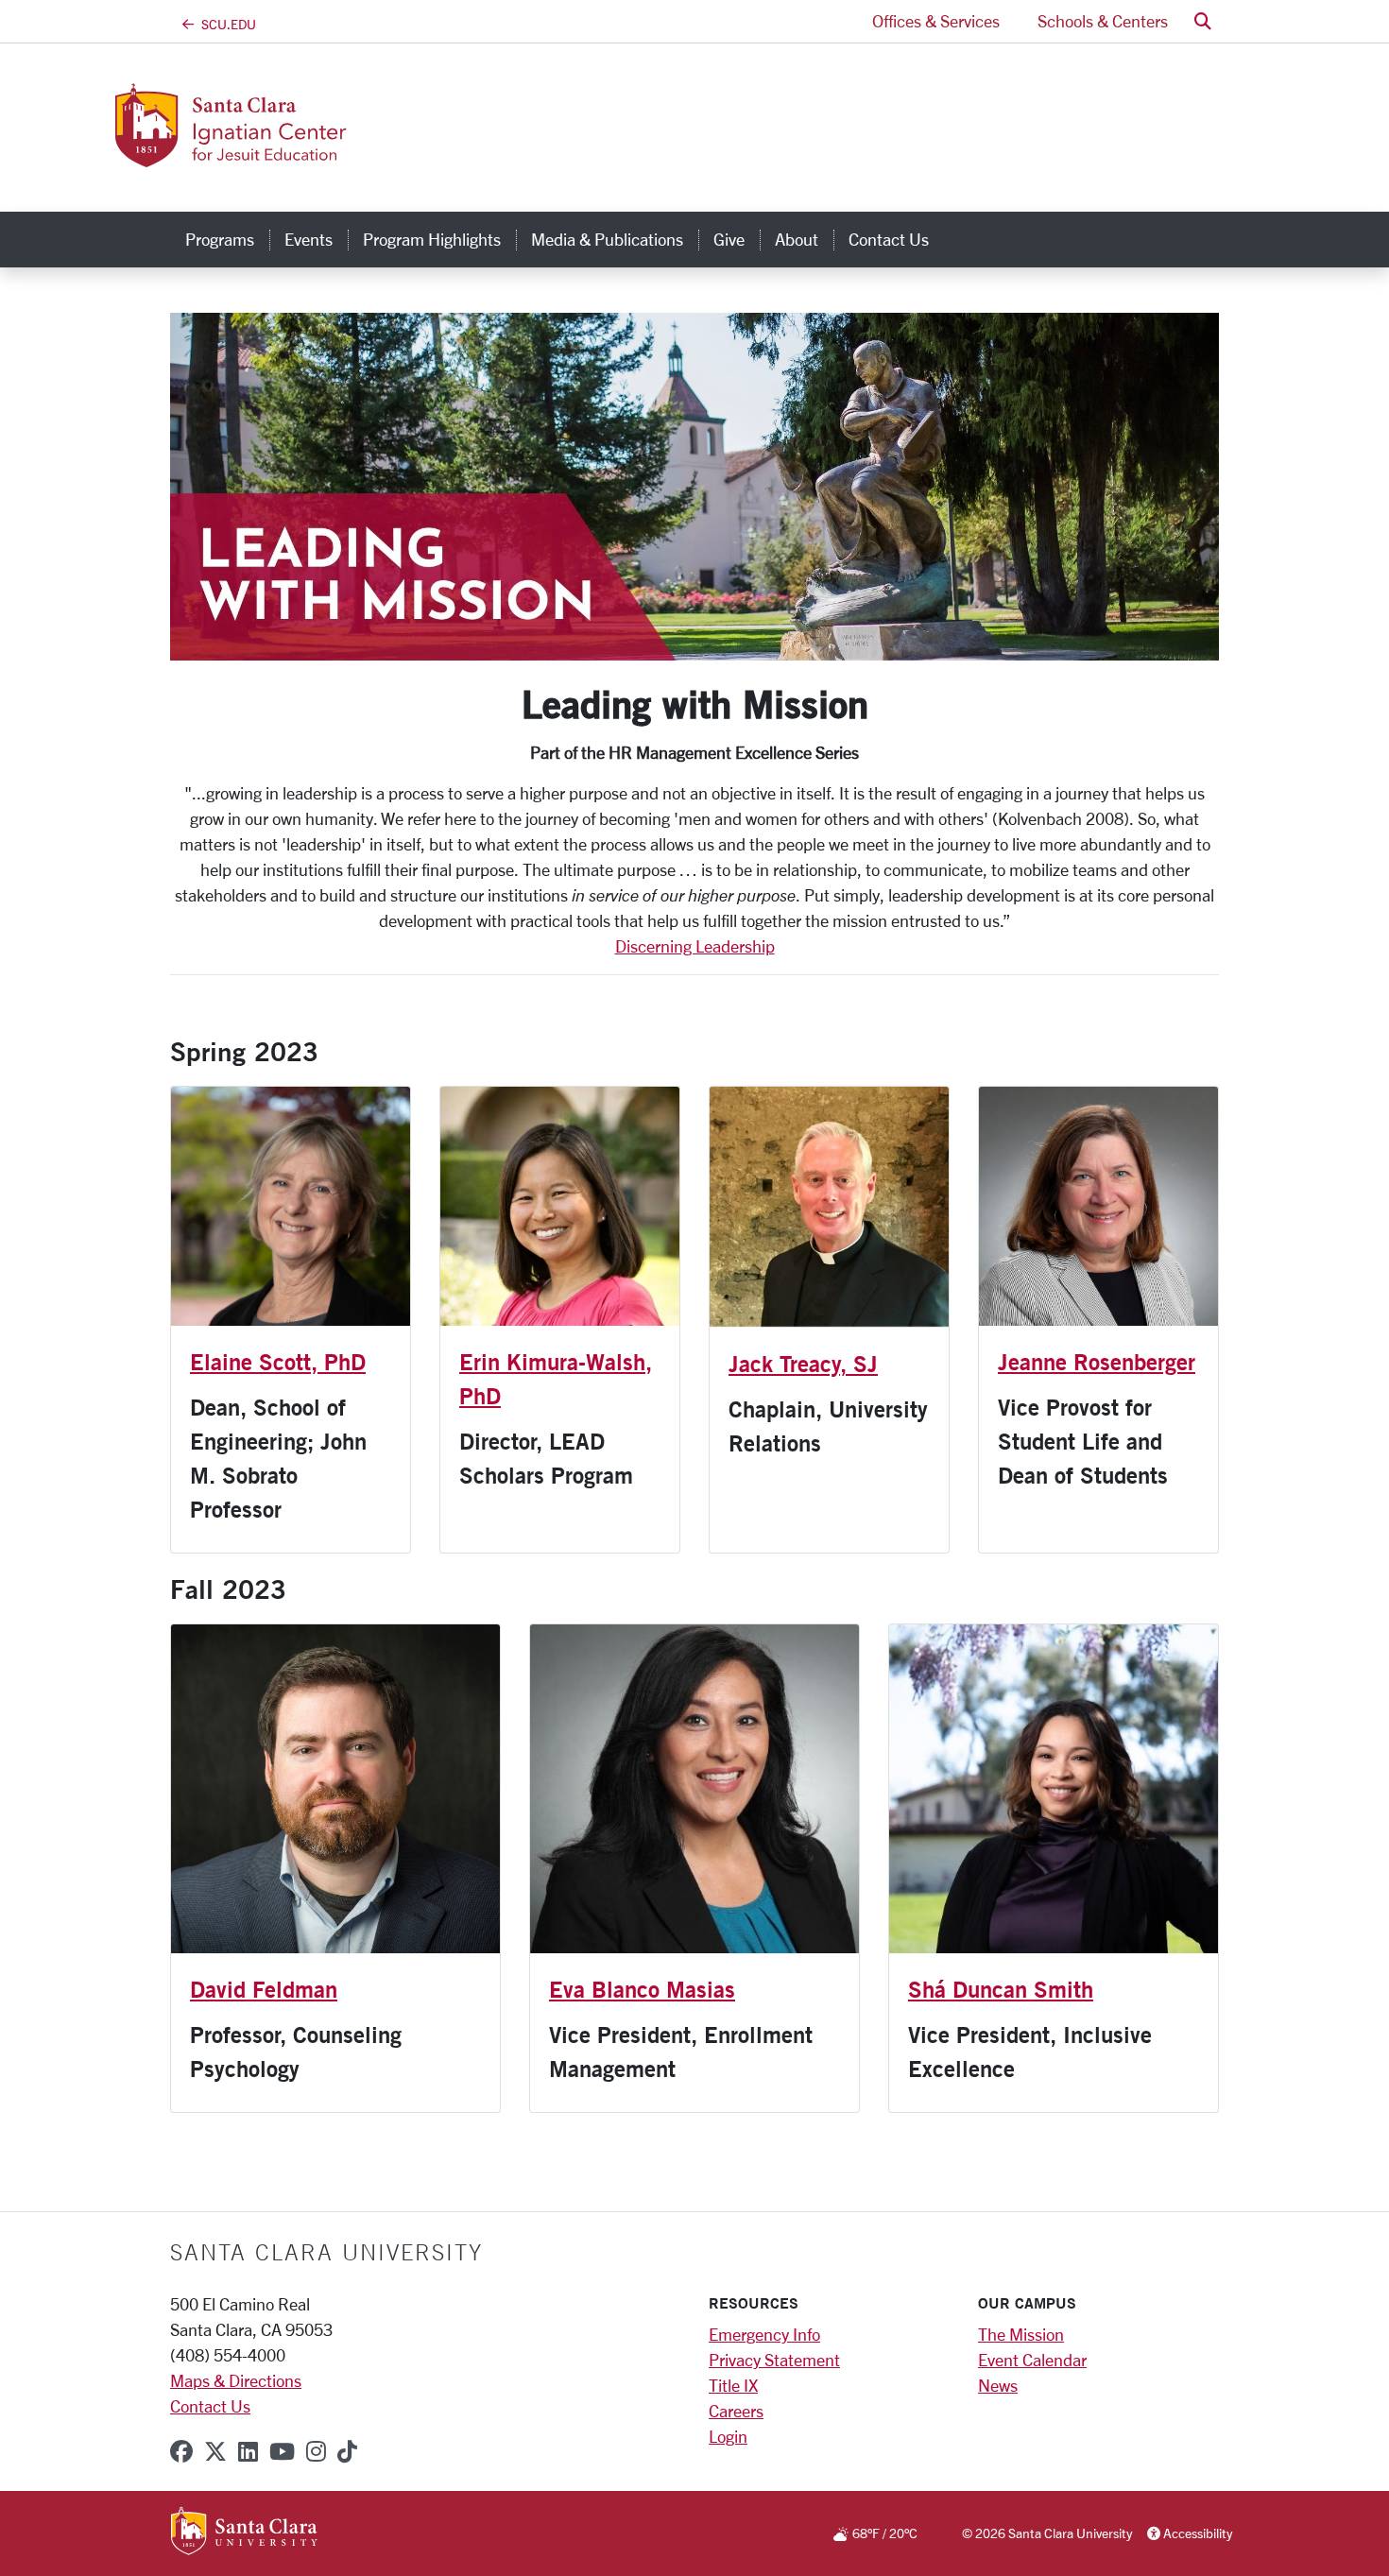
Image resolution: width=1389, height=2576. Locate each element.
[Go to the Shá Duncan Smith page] (1054, 1789)
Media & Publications (607, 239)
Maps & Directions (236, 2380)
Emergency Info (764, 2334)
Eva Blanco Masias (642, 1989)
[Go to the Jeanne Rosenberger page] (1098, 1206)
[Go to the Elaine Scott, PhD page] (291, 1206)
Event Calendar (1032, 2360)
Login (728, 2436)
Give (729, 239)
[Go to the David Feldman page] (335, 1789)
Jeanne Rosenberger (1097, 1362)
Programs (220, 239)
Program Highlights (432, 239)
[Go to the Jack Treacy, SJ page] (829, 1207)
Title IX (733, 2385)
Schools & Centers (1103, 21)
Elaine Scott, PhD (278, 1362)
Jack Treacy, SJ (803, 1364)
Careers (736, 2411)
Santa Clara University (326, 2252)
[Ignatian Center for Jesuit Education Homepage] (324, 156)
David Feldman (264, 1989)
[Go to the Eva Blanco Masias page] (694, 1789)
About (797, 239)
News (998, 2385)
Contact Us (889, 239)
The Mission (1021, 2334)
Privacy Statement (774, 2360)
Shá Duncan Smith (1001, 1989)
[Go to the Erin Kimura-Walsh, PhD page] (560, 1206)
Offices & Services (936, 21)
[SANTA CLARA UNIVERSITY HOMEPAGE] (244, 2533)
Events (309, 239)
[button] (1203, 21)
